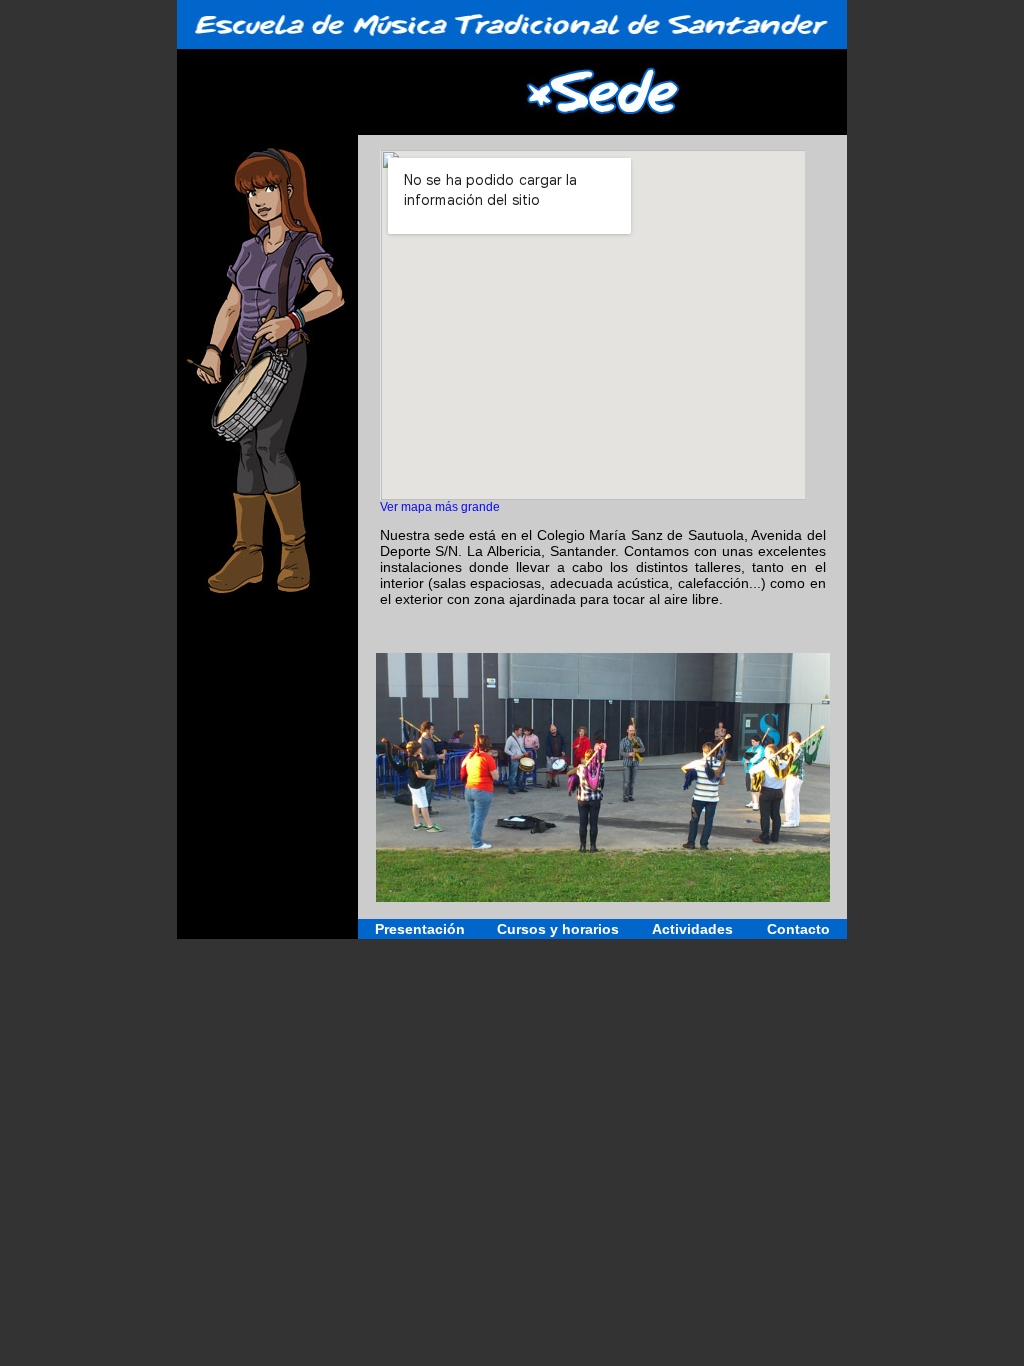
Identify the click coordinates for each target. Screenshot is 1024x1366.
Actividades (692, 929)
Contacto (798, 929)
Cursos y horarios (558, 929)
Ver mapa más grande (440, 506)
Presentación (420, 929)
